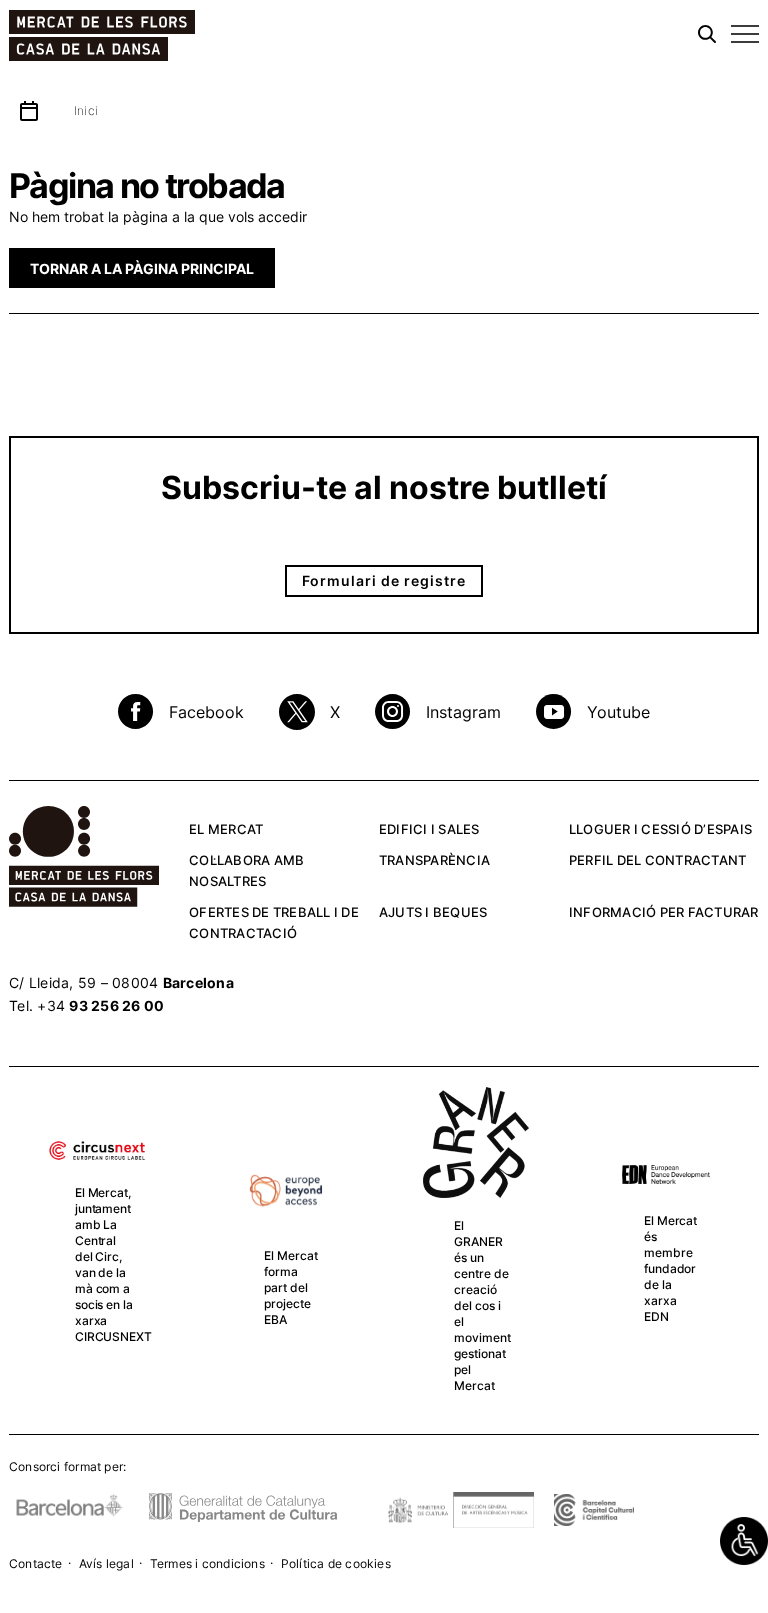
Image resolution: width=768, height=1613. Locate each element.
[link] (744, 1541)
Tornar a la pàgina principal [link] (142, 268)
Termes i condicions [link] (207, 1563)
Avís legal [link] (106, 1563)
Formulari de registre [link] (384, 580)
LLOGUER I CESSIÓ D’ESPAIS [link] (660, 829)
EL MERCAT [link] (226, 829)
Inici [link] (86, 110)
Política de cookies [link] (336, 1563)
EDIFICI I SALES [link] (429, 829)
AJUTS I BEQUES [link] (433, 912)
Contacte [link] (36, 1563)
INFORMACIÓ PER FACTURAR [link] (664, 912)
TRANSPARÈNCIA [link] (434, 860)
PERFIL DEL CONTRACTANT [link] (658, 860)
